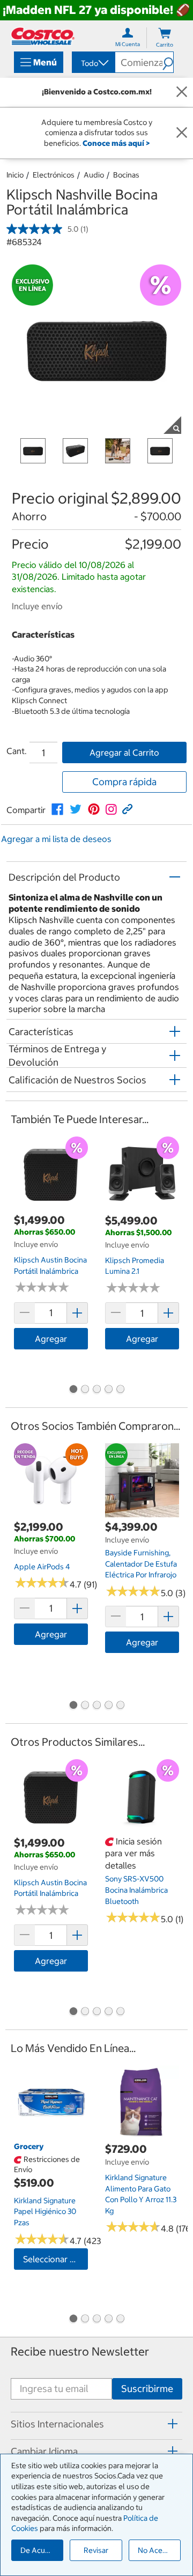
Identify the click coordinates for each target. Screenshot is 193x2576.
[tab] (96, 2424)
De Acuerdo (41, 2550)
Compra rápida (124, 782)
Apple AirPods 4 (42, 1567)
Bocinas (126, 175)
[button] (168, 62)
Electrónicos (54, 175)
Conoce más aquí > (116, 143)
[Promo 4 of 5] (108, 1390)
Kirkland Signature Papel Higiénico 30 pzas (45, 2212)
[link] (57, 809)
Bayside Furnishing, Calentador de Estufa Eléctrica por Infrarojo (141, 1564)
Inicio (15, 175)
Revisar (96, 2550)
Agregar (51, 1339)
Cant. (17, 751)
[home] (43, 36)
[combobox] (93, 63)
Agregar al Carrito (124, 752)
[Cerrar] (182, 92)
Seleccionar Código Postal (55, 2259)
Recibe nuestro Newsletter (80, 2352)
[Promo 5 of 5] (120, 1390)
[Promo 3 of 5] (96, 1390)
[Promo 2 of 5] (85, 1390)
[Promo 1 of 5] (73, 1390)
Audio (94, 175)
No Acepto (156, 2550)
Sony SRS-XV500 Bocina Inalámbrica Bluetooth (136, 1890)
